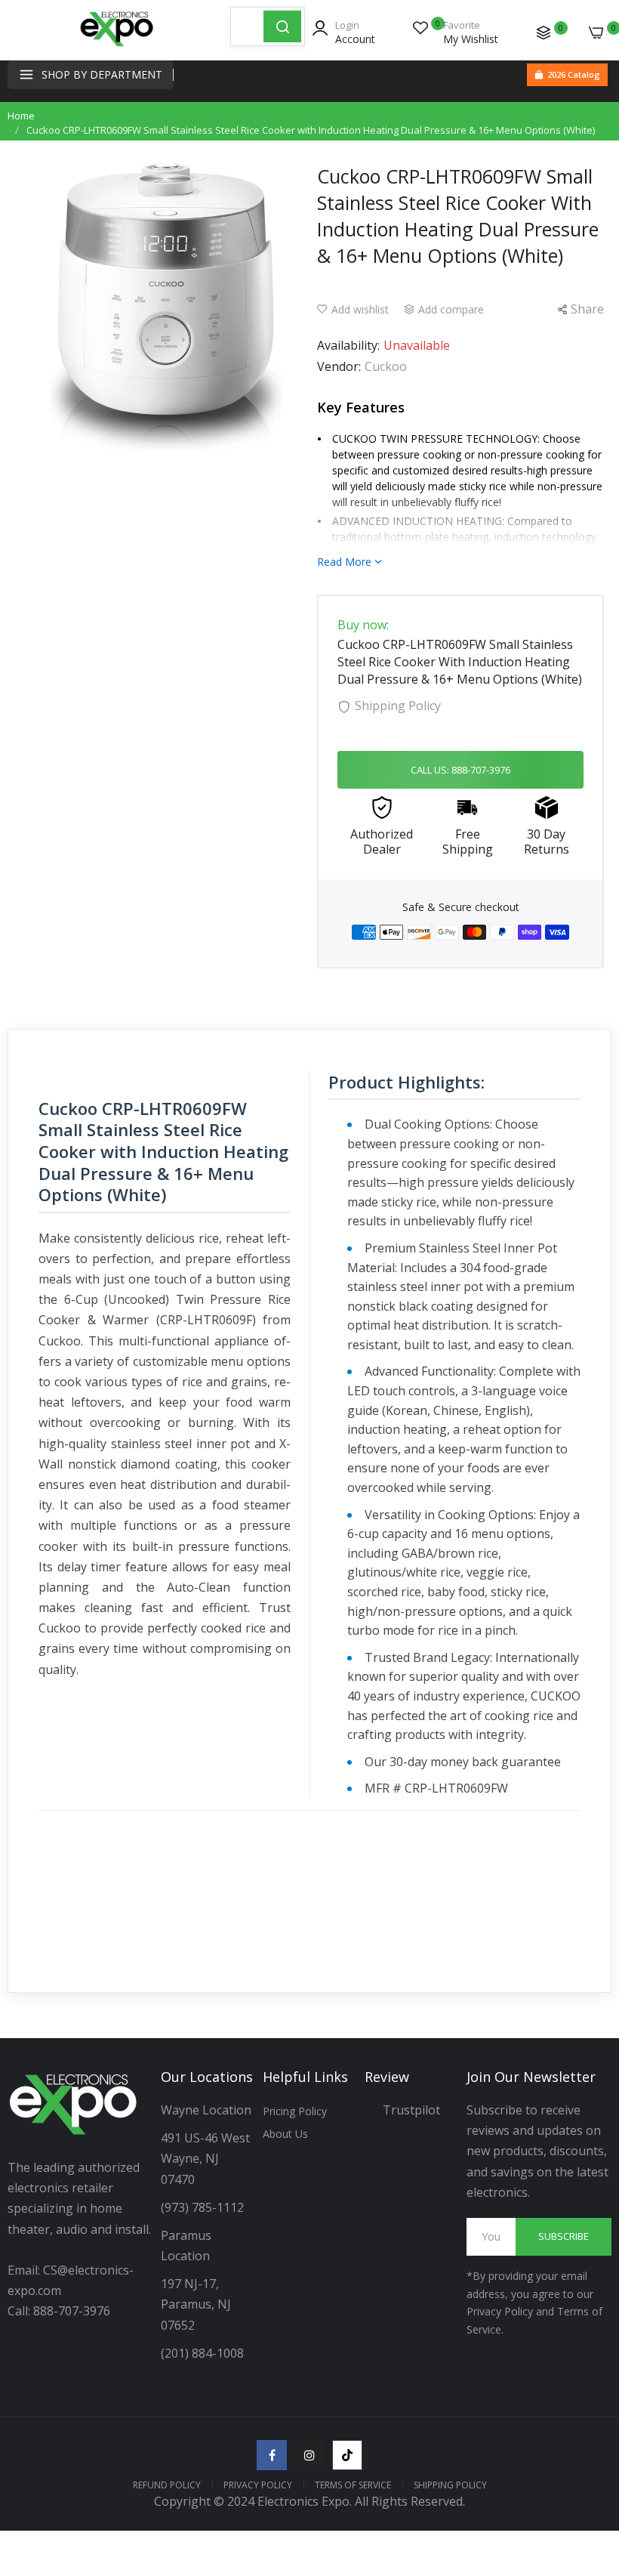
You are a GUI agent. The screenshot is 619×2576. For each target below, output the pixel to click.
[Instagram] (309, 2455)
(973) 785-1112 (204, 2207)
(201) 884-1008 (202, 2353)
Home (21, 116)
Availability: (348, 345)
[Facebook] (272, 2455)
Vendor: (339, 366)
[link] (589, 2451)
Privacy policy (258, 2485)
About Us (285, 2134)
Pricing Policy (295, 2111)
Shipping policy (450, 2485)
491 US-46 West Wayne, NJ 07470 (207, 2158)
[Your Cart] (596, 32)
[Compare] (544, 32)
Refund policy (167, 2485)
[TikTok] (347, 2455)
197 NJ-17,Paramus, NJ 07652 (196, 2304)
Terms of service (353, 2485)
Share (587, 309)
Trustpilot (411, 2110)
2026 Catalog (574, 74)
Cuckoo (386, 366)
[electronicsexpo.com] (117, 45)
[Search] (282, 26)
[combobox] (247, 26)
